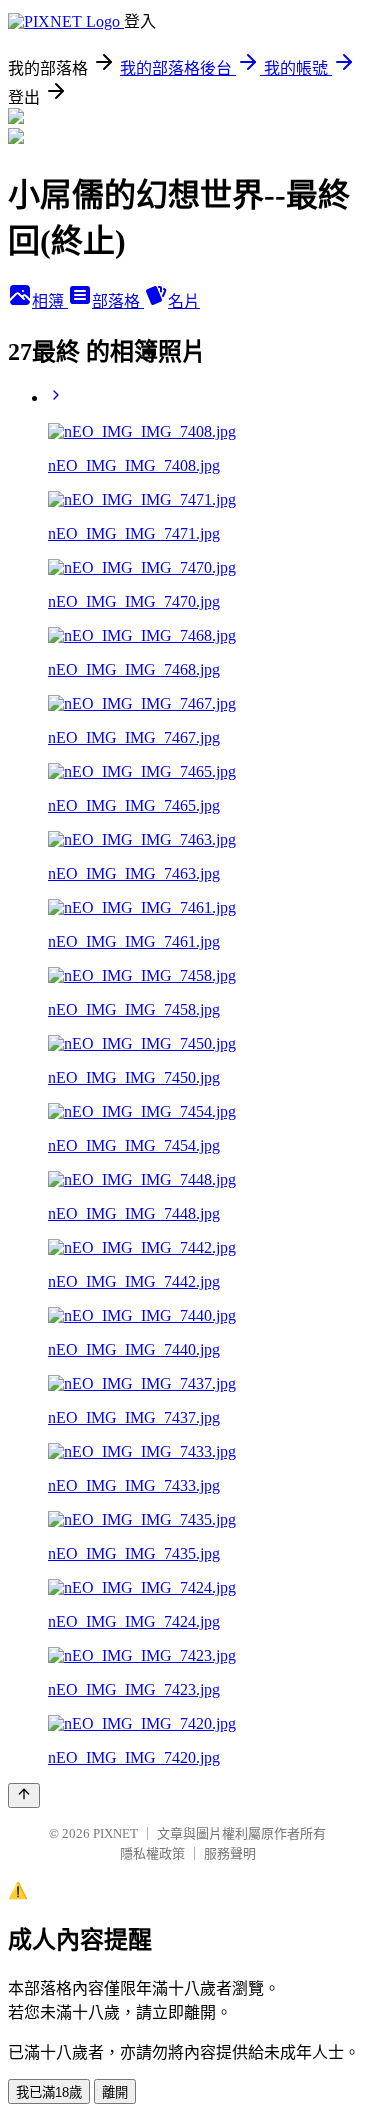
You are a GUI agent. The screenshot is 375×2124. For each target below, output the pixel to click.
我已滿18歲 (49, 2092)
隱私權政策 (152, 1853)
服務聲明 (230, 1853)
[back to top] (24, 1795)
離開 (115, 2092)
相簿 (50, 301)
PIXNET (115, 1833)
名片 (184, 301)
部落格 (118, 301)
